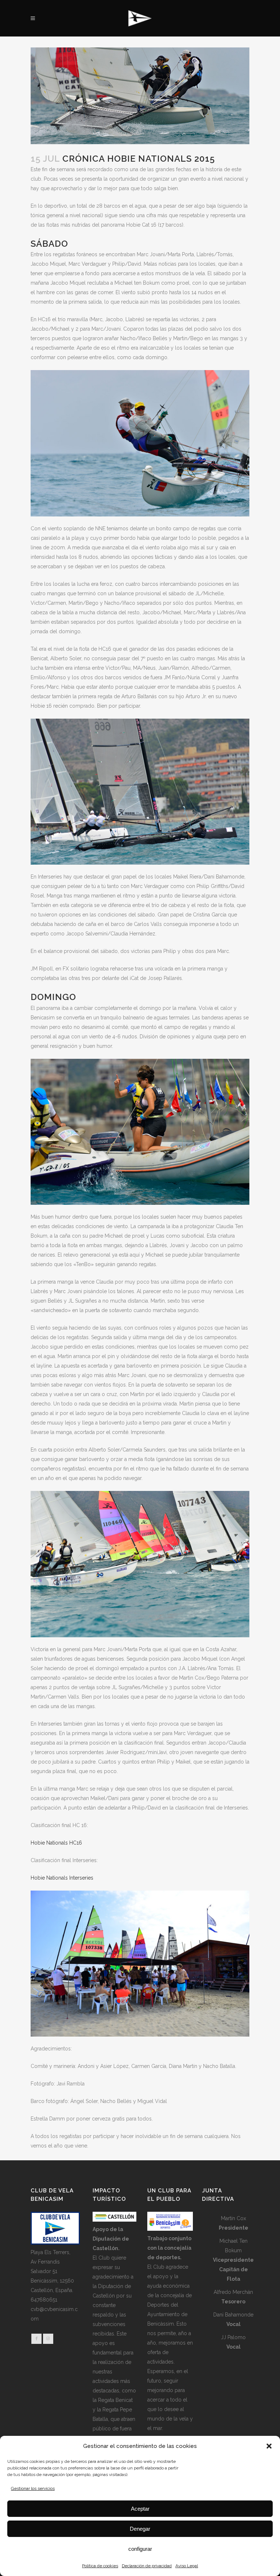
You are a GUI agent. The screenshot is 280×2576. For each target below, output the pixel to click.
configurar (140, 2549)
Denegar (140, 2529)
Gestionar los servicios (33, 2488)
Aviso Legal (187, 2566)
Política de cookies (100, 2566)
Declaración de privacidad (147, 2566)
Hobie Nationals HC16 (56, 1843)
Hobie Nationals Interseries (62, 1878)
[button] (269, 2446)
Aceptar (140, 2509)
